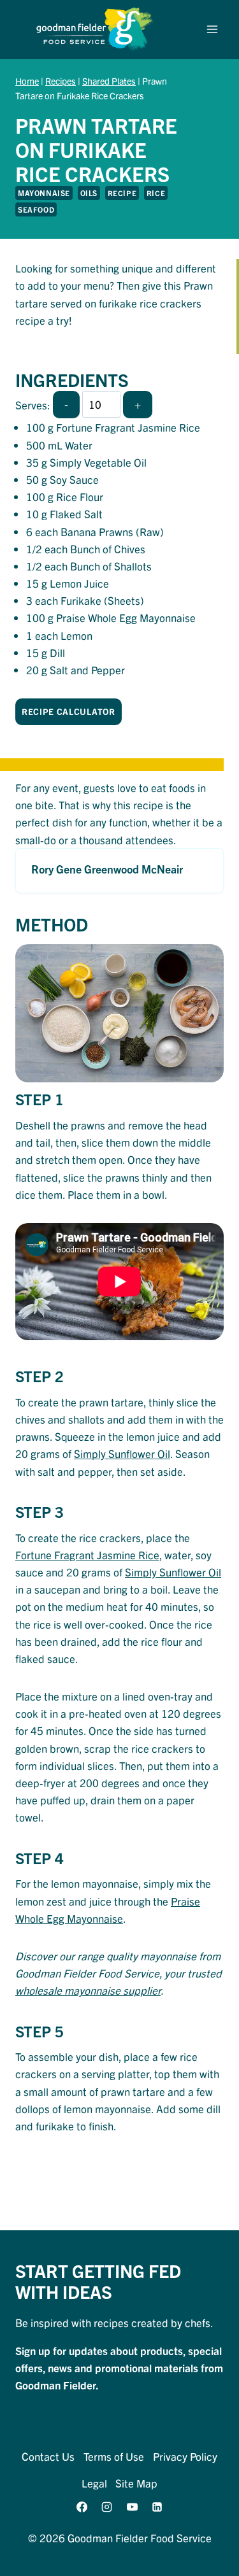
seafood (36, 209)
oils (89, 193)
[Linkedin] (157, 2507)
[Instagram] (107, 2507)
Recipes (61, 81)
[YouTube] (132, 2507)
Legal (94, 2483)
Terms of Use (114, 2456)
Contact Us (48, 2456)
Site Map (136, 2483)
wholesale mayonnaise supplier (88, 1990)
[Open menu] (212, 30)
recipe (122, 193)
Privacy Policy (185, 2456)
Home (27, 81)
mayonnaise (44, 193)
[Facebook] (82, 2507)
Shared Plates (109, 81)
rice (156, 193)
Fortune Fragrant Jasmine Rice (87, 1554)
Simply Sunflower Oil (122, 1453)
